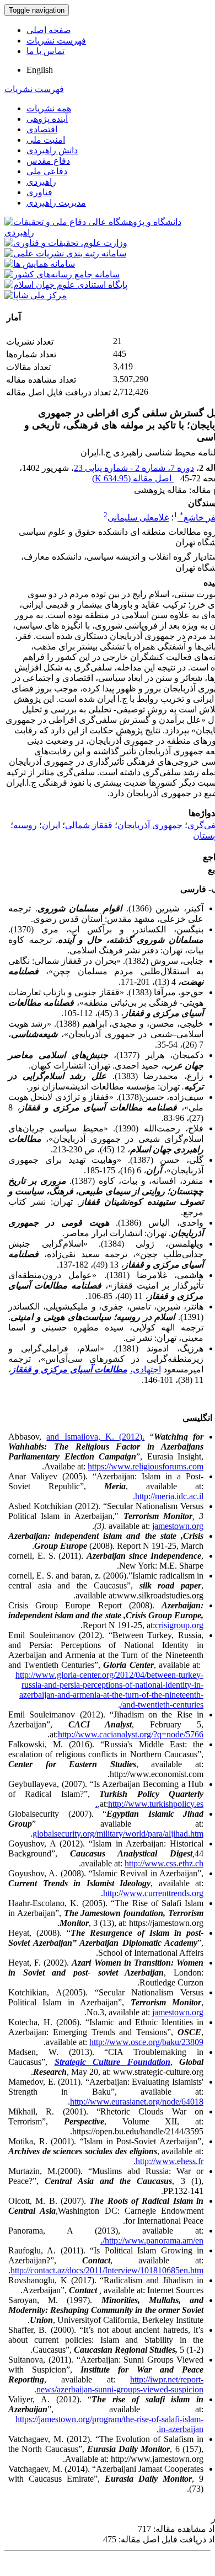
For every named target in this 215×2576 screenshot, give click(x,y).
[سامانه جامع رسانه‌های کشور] (62, 274)
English (40, 70)
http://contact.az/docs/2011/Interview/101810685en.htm (107, 2270)
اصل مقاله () (133, 478)
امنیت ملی (46, 140)
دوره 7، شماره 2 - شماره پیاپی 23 (134, 468)
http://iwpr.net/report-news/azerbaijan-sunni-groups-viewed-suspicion (120, 2384)
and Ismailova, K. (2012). (95, 1437)
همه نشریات (49, 108)
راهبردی (41, 182)
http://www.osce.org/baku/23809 (146, 2042)
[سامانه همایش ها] (40, 264)
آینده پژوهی (47, 119)
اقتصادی (42, 129)
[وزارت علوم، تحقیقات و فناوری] (66, 243)
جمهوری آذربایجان (150, 825)
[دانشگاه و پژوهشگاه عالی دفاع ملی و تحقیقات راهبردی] (108, 232)
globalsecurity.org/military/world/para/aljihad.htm (118, 1834)
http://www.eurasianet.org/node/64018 (137, 2102)
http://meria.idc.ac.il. (168, 1496)
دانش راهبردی (52, 150)
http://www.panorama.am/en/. (152, 2240)
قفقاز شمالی (89, 825)
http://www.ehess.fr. (168, 2161)
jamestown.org (178, 1526)
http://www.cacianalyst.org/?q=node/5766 (131, 1734)
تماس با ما (45, 51)
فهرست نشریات (56, 41)
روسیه (25, 825)
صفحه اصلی (49, 30)
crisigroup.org (179, 1625)
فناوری (39, 192)
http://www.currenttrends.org (153, 1893)
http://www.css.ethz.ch (164, 1863)
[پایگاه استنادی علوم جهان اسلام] (66, 285)
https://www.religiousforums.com (146, 1466)
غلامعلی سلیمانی (138, 517)
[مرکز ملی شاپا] (36, 295)
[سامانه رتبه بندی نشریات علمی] (65, 253)
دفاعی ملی (47, 171)
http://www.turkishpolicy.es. (149, 1804)
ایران (51, 825)
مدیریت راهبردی (56, 203)
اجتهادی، (146, 1369)
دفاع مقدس (48, 161)
